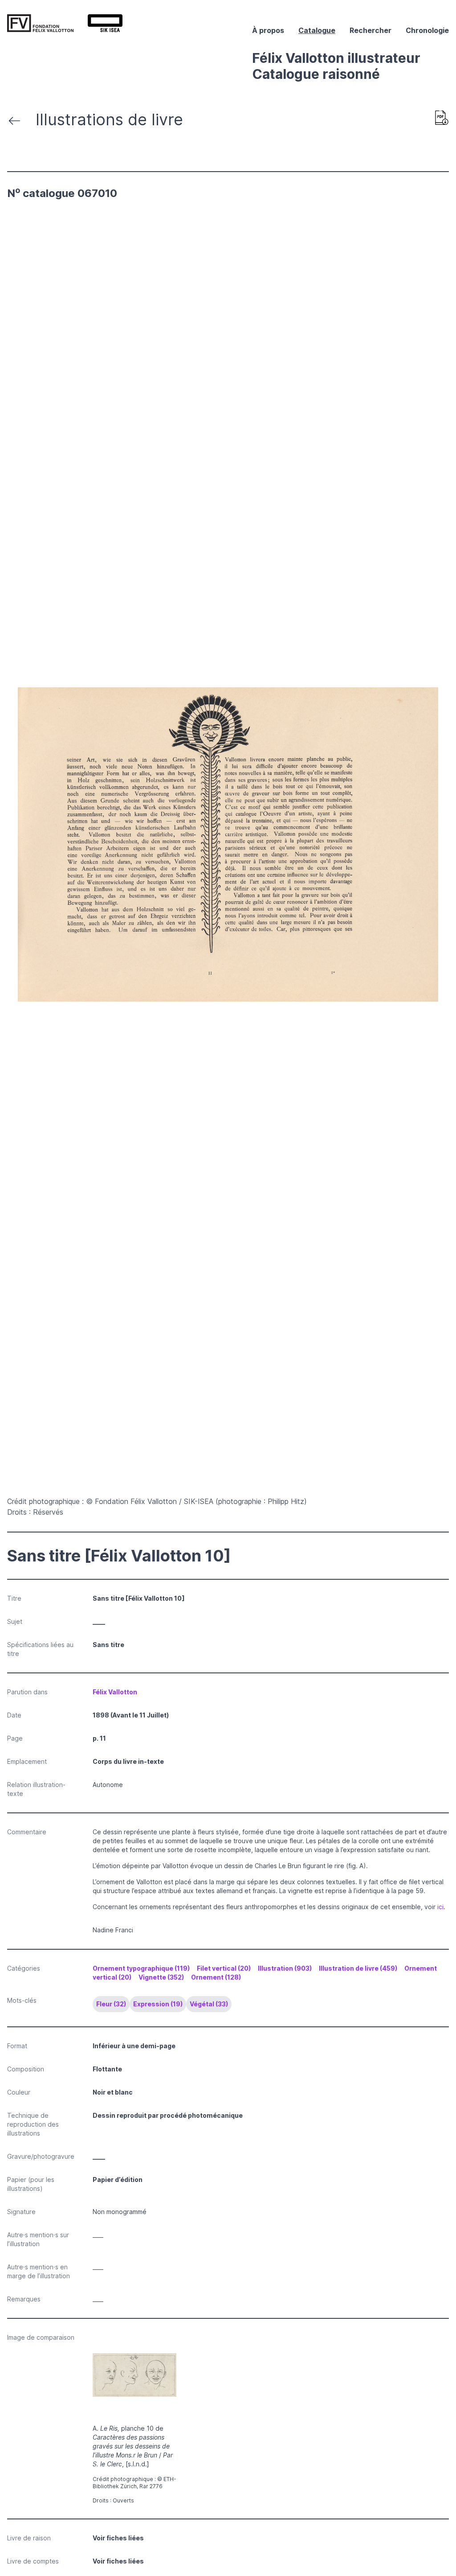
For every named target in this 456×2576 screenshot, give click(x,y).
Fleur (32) (111, 2004)
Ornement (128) (216, 1977)
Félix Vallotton (115, 1692)
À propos (268, 30)
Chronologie (427, 30)
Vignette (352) (161, 1977)
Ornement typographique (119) (141, 1968)
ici (440, 1907)
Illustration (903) (285, 1968)
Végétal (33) (209, 2004)
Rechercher (370, 30)
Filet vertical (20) (224, 1968)
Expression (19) (158, 2004)
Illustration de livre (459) (358, 1968)
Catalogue (317, 30)
